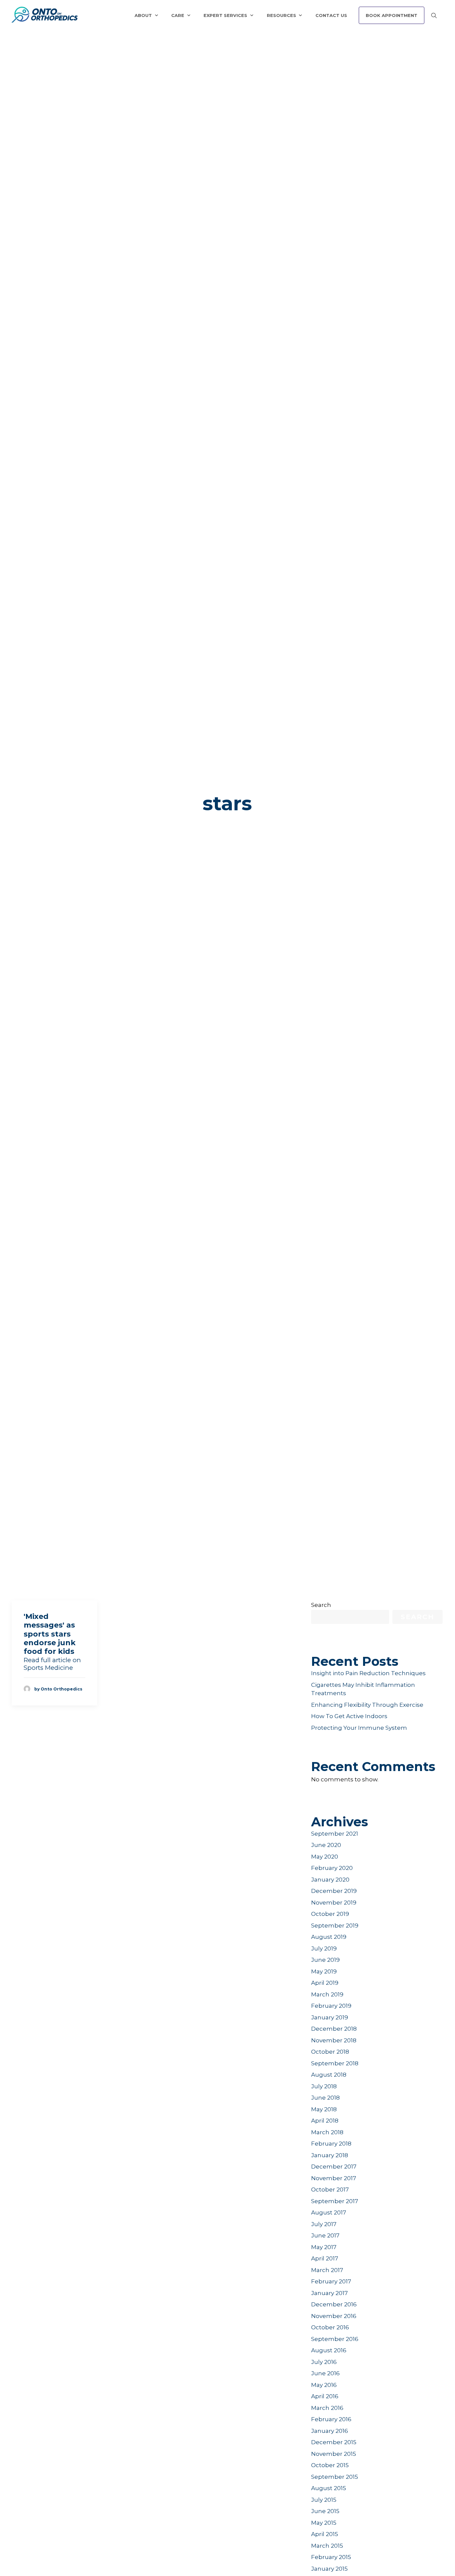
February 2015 (331, 2557)
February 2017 (331, 2281)
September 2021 (335, 1834)
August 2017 (329, 2212)
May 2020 (325, 1857)
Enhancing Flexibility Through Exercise (367, 1705)
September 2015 (335, 2477)
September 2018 (335, 2063)
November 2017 (334, 2178)
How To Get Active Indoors (349, 1716)
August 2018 (329, 2075)
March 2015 (327, 2546)
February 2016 (331, 2419)
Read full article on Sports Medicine (52, 1664)
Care (178, 15)
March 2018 (327, 2132)
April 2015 (325, 2534)
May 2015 (324, 2523)
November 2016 (334, 2316)
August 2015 (329, 2488)
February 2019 (331, 2006)
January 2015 (329, 2569)
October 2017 (330, 2190)
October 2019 (330, 1914)
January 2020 (330, 1880)
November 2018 (334, 2040)
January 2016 (330, 2431)
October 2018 (330, 2052)
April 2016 (325, 2396)
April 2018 (325, 2121)
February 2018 (331, 2144)
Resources (281, 15)
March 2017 (327, 2270)
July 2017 (324, 2224)
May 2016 (324, 2385)
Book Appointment (392, 15)
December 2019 (334, 1891)
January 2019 (330, 2017)
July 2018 (324, 2086)
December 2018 (334, 2029)
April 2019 (325, 1983)
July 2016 (324, 2362)
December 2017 (334, 2167)
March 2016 (327, 2408)
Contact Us (331, 15)
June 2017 (325, 2235)
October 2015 (330, 2465)
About (143, 15)
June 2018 (325, 2098)
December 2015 (334, 2442)
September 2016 (335, 2339)
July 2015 (324, 2500)
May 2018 (324, 2109)
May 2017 (324, 2247)
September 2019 (335, 1926)
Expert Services (225, 15)
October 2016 (330, 2327)
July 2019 (324, 1948)
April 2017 (325, 2258)
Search (321, 1605)
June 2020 (326, 1845)
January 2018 (330, 2155)
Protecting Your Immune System (359, 1728)
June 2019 (325, 1960)
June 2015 (325, 2511)
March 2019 (327, 1994)
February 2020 (332, 1868)
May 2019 (324, 1971)
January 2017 (329, 2293)
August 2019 (329, 1937)
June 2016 (325, 2373)
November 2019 (334, 1903)
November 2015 (334, 2454)
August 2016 (329, 2350)
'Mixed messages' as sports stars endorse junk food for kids (50, 1634)
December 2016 (334, 2304)
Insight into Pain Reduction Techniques (368, 1673)
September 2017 (335, 2201)
